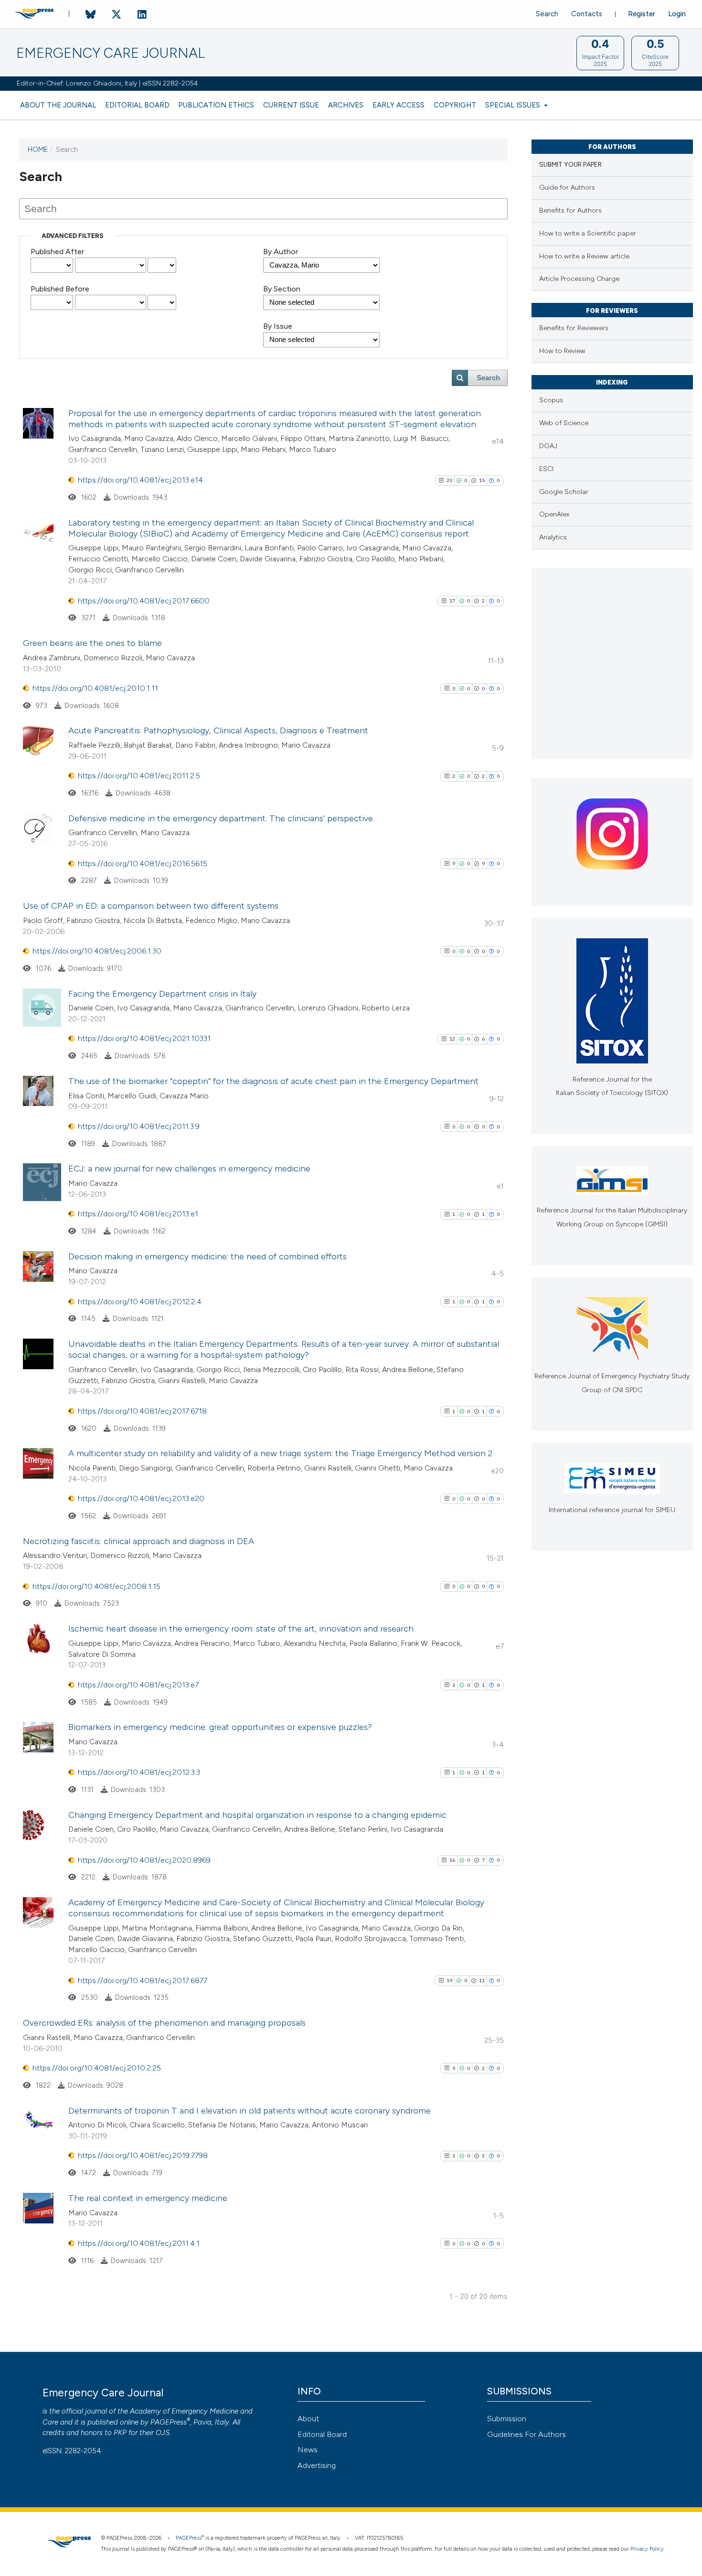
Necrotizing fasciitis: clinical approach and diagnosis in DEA (138, 1541)
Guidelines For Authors (526, 2434)
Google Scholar (564, 492)
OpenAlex (554, 514)
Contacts (587, 14)
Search (547, 14)
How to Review (562, 351)
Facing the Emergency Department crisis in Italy (162, 994)
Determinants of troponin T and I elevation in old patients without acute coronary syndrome (250, 2111)
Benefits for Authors (570, 210)
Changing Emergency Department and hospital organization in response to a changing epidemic (257, 1815)
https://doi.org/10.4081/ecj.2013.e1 (138, 1214)
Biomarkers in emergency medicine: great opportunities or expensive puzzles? (220, 1727)
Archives (346, 105)
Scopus (551, 400)
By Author (281, 252)
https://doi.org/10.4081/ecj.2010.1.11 (95, 688)
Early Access (399, 105)
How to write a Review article (584, 256)
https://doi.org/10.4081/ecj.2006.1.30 (97, 951)
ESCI (546, 469)
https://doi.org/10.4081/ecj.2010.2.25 (97, 2068)
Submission (507, 2419)
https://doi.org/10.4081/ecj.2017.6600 (144, 601)
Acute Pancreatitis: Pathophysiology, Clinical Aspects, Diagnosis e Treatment (218, 730)
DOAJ (548, 446)
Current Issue (291, 105)
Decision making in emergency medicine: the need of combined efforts (207, 1256)
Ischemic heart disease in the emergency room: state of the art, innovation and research (241, 1629)
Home (38, 150)
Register (642, 14)
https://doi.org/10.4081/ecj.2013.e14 (140, 480)
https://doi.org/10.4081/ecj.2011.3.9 (139, 1126)
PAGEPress (169, 2422)
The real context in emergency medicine (148, 2198)
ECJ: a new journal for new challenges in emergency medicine (189, 1169)
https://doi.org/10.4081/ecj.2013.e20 (141, 1498)
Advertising (317, 2465)
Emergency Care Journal (111, 53)
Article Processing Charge (579, 279)
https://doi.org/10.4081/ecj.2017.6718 (142, 1411)
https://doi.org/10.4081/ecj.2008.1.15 (96, 1586)
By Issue (278, 326)
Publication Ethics (216, 105)
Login (677, 14)
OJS (163, 2433)
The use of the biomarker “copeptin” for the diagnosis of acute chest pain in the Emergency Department (273, 1081)
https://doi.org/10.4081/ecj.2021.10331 (144, 1038)
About (308, 2419)
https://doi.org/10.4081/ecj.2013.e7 (138, 1685)
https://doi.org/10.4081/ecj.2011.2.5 (139, 776)
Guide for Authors (567, 188)
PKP (120, 2433)
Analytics (553, 537)
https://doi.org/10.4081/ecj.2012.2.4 (140, 1302)
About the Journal (58, 105)
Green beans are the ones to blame (92, 643)
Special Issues (514, 105)
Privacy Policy (647, 2549)
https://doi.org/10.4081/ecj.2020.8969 (144, 1860)
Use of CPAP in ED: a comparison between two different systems (151, 906)
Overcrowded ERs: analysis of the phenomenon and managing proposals (164, 2023)
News (308, 2450)
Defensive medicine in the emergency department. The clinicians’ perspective (221, 818)
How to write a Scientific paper (588, 233)
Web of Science (564, 423)
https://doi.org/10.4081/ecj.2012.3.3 (139, 1772)
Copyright (455, 105)
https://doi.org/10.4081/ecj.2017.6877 (143, 1980)
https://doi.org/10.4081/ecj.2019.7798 (143, 2155)
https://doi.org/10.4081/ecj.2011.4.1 (139, 2243)
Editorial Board (137, 105)
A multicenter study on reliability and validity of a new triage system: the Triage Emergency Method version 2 (280, 1453)
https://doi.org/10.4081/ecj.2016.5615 (143, 864)
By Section (282, 289)
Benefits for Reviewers (574, 328)
